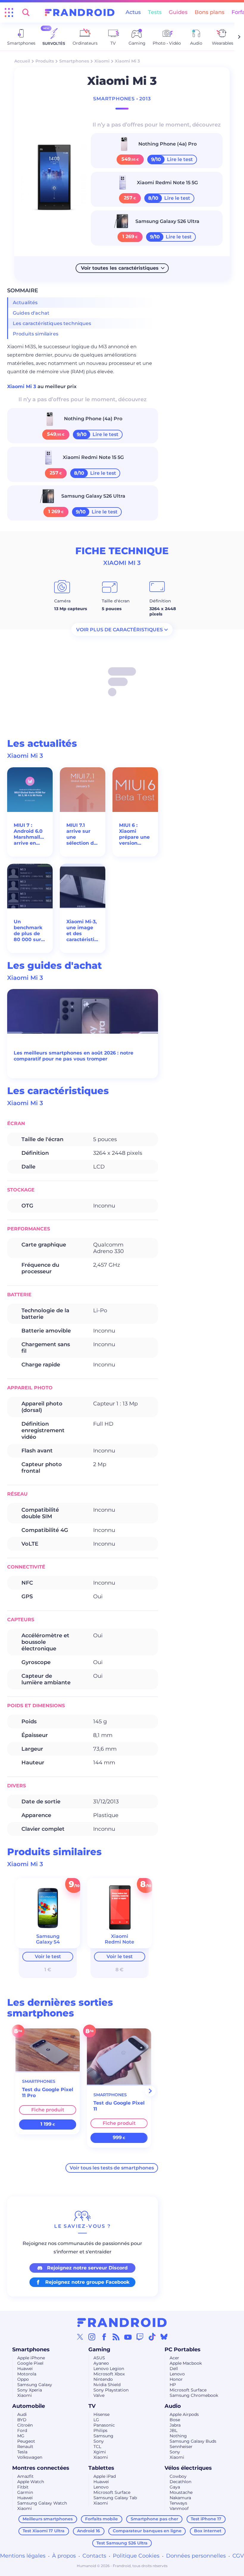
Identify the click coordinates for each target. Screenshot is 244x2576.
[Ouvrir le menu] (9, 13)
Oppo (23, 2379)
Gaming (99, 2350)
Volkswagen (30, 2457)
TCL (97, 2447)
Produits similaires (36, 334)
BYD (22, 2420)
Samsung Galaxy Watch (42, 2503)
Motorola (27, 2374)
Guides (178, 12)
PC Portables (183, 2350)
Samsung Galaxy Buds (193, 2441)
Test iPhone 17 (206, 2519)
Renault (25, 2447)
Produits (45, 61)
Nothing (178, 2436)
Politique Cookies (136, 2556)
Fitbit (23, 2487)
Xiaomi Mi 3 (22, 386)
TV (92, 2406)
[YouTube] (128, 2337)
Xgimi (100, 2452)
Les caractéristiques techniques (52, 323)
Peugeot (26, 2441)
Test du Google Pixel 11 (119, 2106)
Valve (99, 2395)
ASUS (99, 2358)
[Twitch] (140, 2337)
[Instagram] (92, 2337)
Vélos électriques (188, 2468)
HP (173, 2385)
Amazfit (25, 2476)
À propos (64, 2556)
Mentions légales (23, 2556)
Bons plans (209, 12)
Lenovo (177, 2374)
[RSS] (116, 2337)
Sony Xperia (30, 2390)
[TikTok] (152, 2337)
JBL (173, 2430)
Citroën (25, 2425)
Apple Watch (31, 2482)
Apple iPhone (31, 2358)
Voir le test (48, 1956)
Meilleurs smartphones (48, 2519)
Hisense (101, 2414)
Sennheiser (181, 2447)
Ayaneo (101, 2363)
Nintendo (103, 2379)
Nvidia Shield (107, 2385)
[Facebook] (104, 2337)
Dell (174, 2369)
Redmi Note (119, 1942)
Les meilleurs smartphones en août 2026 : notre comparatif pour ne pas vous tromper (73, 1056)
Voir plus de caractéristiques (119, 630)
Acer (174, 2358)
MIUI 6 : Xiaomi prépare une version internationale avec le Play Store (135, 834)
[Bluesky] (164, 2337)
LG (96, 2420)
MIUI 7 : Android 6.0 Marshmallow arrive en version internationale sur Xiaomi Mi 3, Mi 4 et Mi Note (30, 834)
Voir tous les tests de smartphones (112, 2168)
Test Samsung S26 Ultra (122, 2543)
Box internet (208, 2531)
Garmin (25, 2492)
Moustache (181, 2492)
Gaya (175, 2487)
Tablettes (101, 2468)
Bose (175, 2420)
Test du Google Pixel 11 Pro (48, 2092)
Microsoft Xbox (109, 2374)
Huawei (25, 2369)
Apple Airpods (184, 2414)
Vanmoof (179, 2508)
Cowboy (178, 2476)
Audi (22, 2414)
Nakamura (180, 2498)
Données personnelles (196, 2556)
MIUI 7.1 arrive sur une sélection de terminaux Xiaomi (82, 834)
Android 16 (89, 2531)
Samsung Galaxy (35, 2385)
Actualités (25, 303)
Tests (155, 12)
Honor (176, 2379)
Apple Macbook (186, 2363)
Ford (22, 2430)
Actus (133, 12)
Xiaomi (102, 61)
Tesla (22, 2452)
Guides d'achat (31, 313)
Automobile (29, 2406)
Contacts (94, 2556)
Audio (173, 2406)
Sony (99, 2441)
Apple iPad (105, 2476)
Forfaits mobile (101, 2519)
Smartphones (74, 61)
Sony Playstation (111, 2390)
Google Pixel (30, 2363)
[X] (80, 2337)
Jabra (175, 2425)
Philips (100, 2430)
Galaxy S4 (48, 1942)
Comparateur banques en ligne (147, 2531)
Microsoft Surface (188, 2390)
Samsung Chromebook (194, 2395)
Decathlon (180, 2482)
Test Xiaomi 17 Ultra (44, 2531)
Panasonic (104, 2425)
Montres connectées (41, 2468)
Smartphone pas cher (154, 2519)
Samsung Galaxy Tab (115, 2498)
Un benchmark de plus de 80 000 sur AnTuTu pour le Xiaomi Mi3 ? (29, 931)
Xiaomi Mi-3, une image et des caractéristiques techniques (83, 931)
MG (21, 2436)
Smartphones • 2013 (122, 99)
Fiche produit (48, 2110)
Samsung (103, 2436)
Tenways (178, 2503)
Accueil (22, 61)
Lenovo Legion (109, 2369)
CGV (238, 2556)
